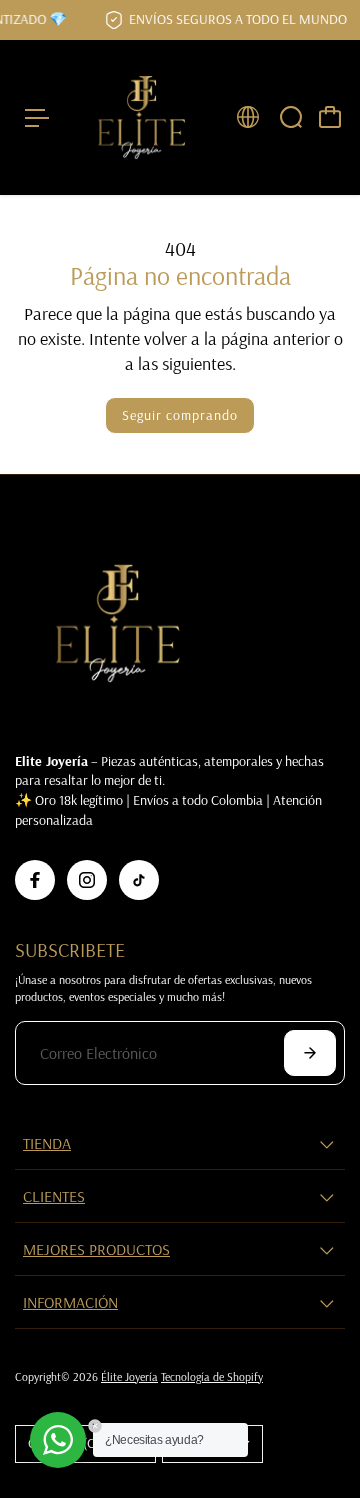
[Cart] (330, 117)
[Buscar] (291, 117)
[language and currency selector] (248, 117)
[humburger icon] (37, 118)
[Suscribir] (310, 1053)
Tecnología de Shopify (212, 1376)
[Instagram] (87, 880)
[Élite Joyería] (141, 117)
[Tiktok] (139, 880)
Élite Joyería (129, 1376)
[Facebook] (35, 880)
